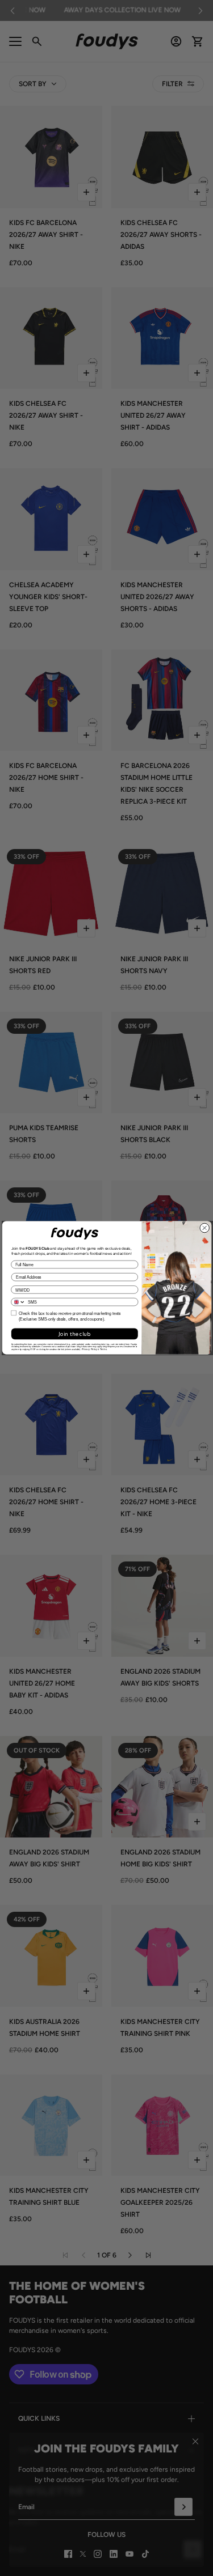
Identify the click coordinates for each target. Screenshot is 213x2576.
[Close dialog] (204, 1228)
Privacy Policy (89, 1350)
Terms (103, 1350)
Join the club (74, 1334)
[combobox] (18, 1302)
